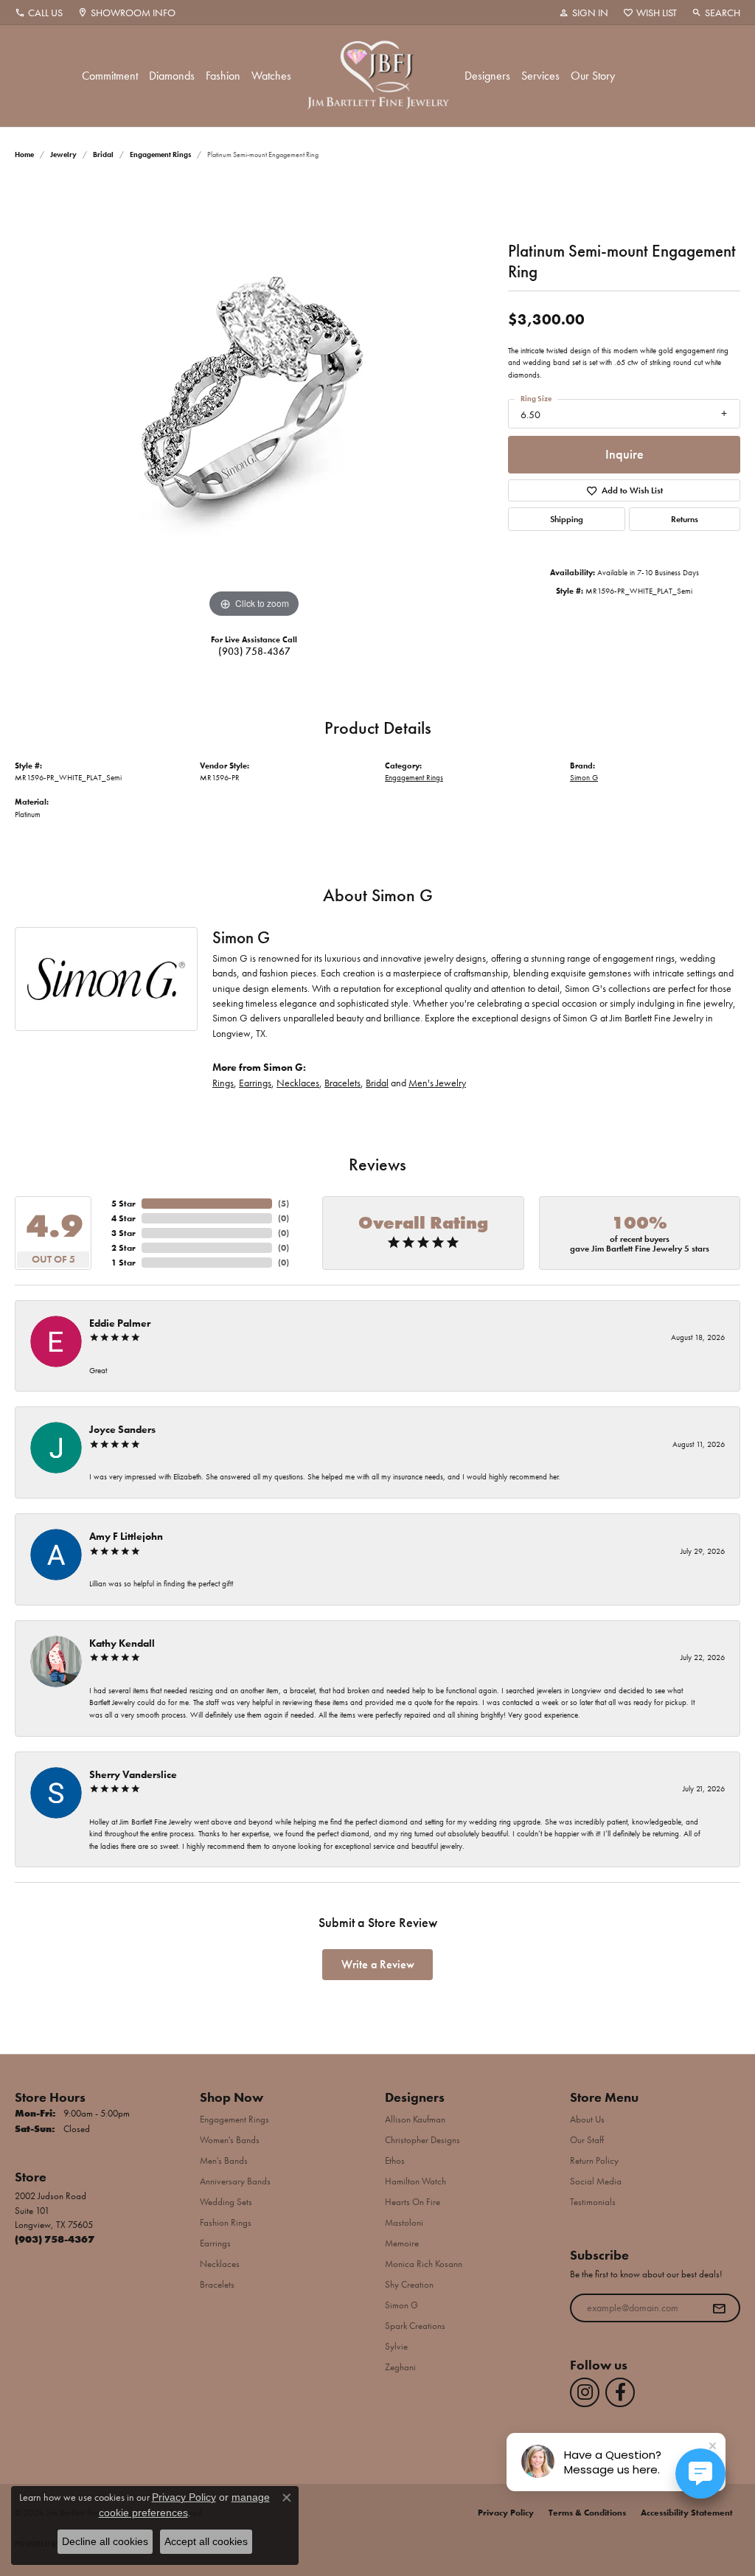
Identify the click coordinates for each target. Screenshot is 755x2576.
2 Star (123, 1248)
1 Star (123, 1263)
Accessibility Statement (687, 2513)
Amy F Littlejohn (126, 1536)
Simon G (584, 777)
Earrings (255, 1083)
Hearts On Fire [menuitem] (413, 2202)
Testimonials (593, 2202)
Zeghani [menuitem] (400, 2367)
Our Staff (587, 2140)
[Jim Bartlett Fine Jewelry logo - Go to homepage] (378, 76)
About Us (587, 2119)
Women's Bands (230, 2140)
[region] (254, 400)
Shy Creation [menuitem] (409, 2284)
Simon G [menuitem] (401, 2305)
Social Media (596, 2181)
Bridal (103, 155)
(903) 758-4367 (254, 651)
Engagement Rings (160, 155)
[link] (39, 13)
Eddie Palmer (120, 1323)
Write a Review (378, 1964)
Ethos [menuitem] (395, 2160)
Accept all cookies (206, 2541)
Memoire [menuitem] (402, 2243)
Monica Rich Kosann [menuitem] (424, 2264)
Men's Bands (224, 2160)
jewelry (63, 155)
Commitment (110, 76)
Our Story (593, 76)
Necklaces (298, 1083)
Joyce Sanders (122, 1429)
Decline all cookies (105, 2541)
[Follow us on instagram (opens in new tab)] (585, 2392)
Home (24, 155)
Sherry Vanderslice (133, 1774)
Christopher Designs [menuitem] (422, 2140)
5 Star (123, 1204)
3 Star (123, 1233)
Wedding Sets (226, 2202)
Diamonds (172, 76)
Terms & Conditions (587, 2513)
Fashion (223, 76)
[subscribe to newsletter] (719, 2308)
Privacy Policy (506, 2513)
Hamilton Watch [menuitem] (415, 2181)
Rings (223, 1083)
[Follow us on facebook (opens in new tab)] (620, 2392)
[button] (584, 13)
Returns (685, 519)
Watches (271, 76)
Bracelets (342, 1083)
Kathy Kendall (122, 1643)
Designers (487, 76)
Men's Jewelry (437, 1083)
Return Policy (594, 2160)
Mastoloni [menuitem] (404, 2222)
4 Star (123, 1218)
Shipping (567, 519)
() (283, 1204)
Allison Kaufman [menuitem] (415, 2119)
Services (540, 76)
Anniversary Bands (235, 2181)
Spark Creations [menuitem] (415, 2326)
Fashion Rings (226, 2222)
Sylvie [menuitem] (396, 2346)
